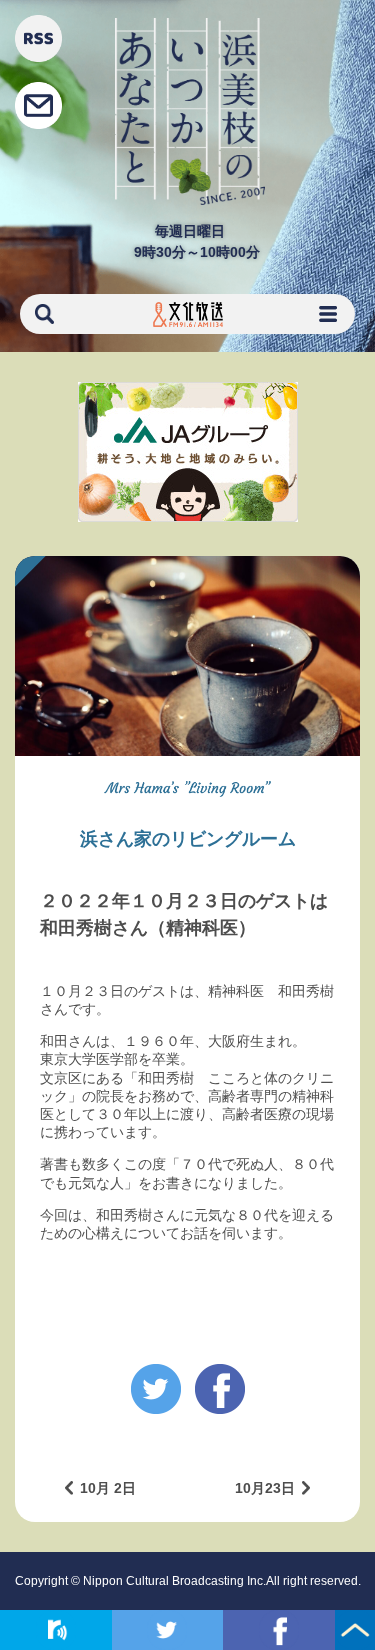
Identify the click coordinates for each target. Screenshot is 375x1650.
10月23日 (265, 1488)
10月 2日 (108, 1488)
